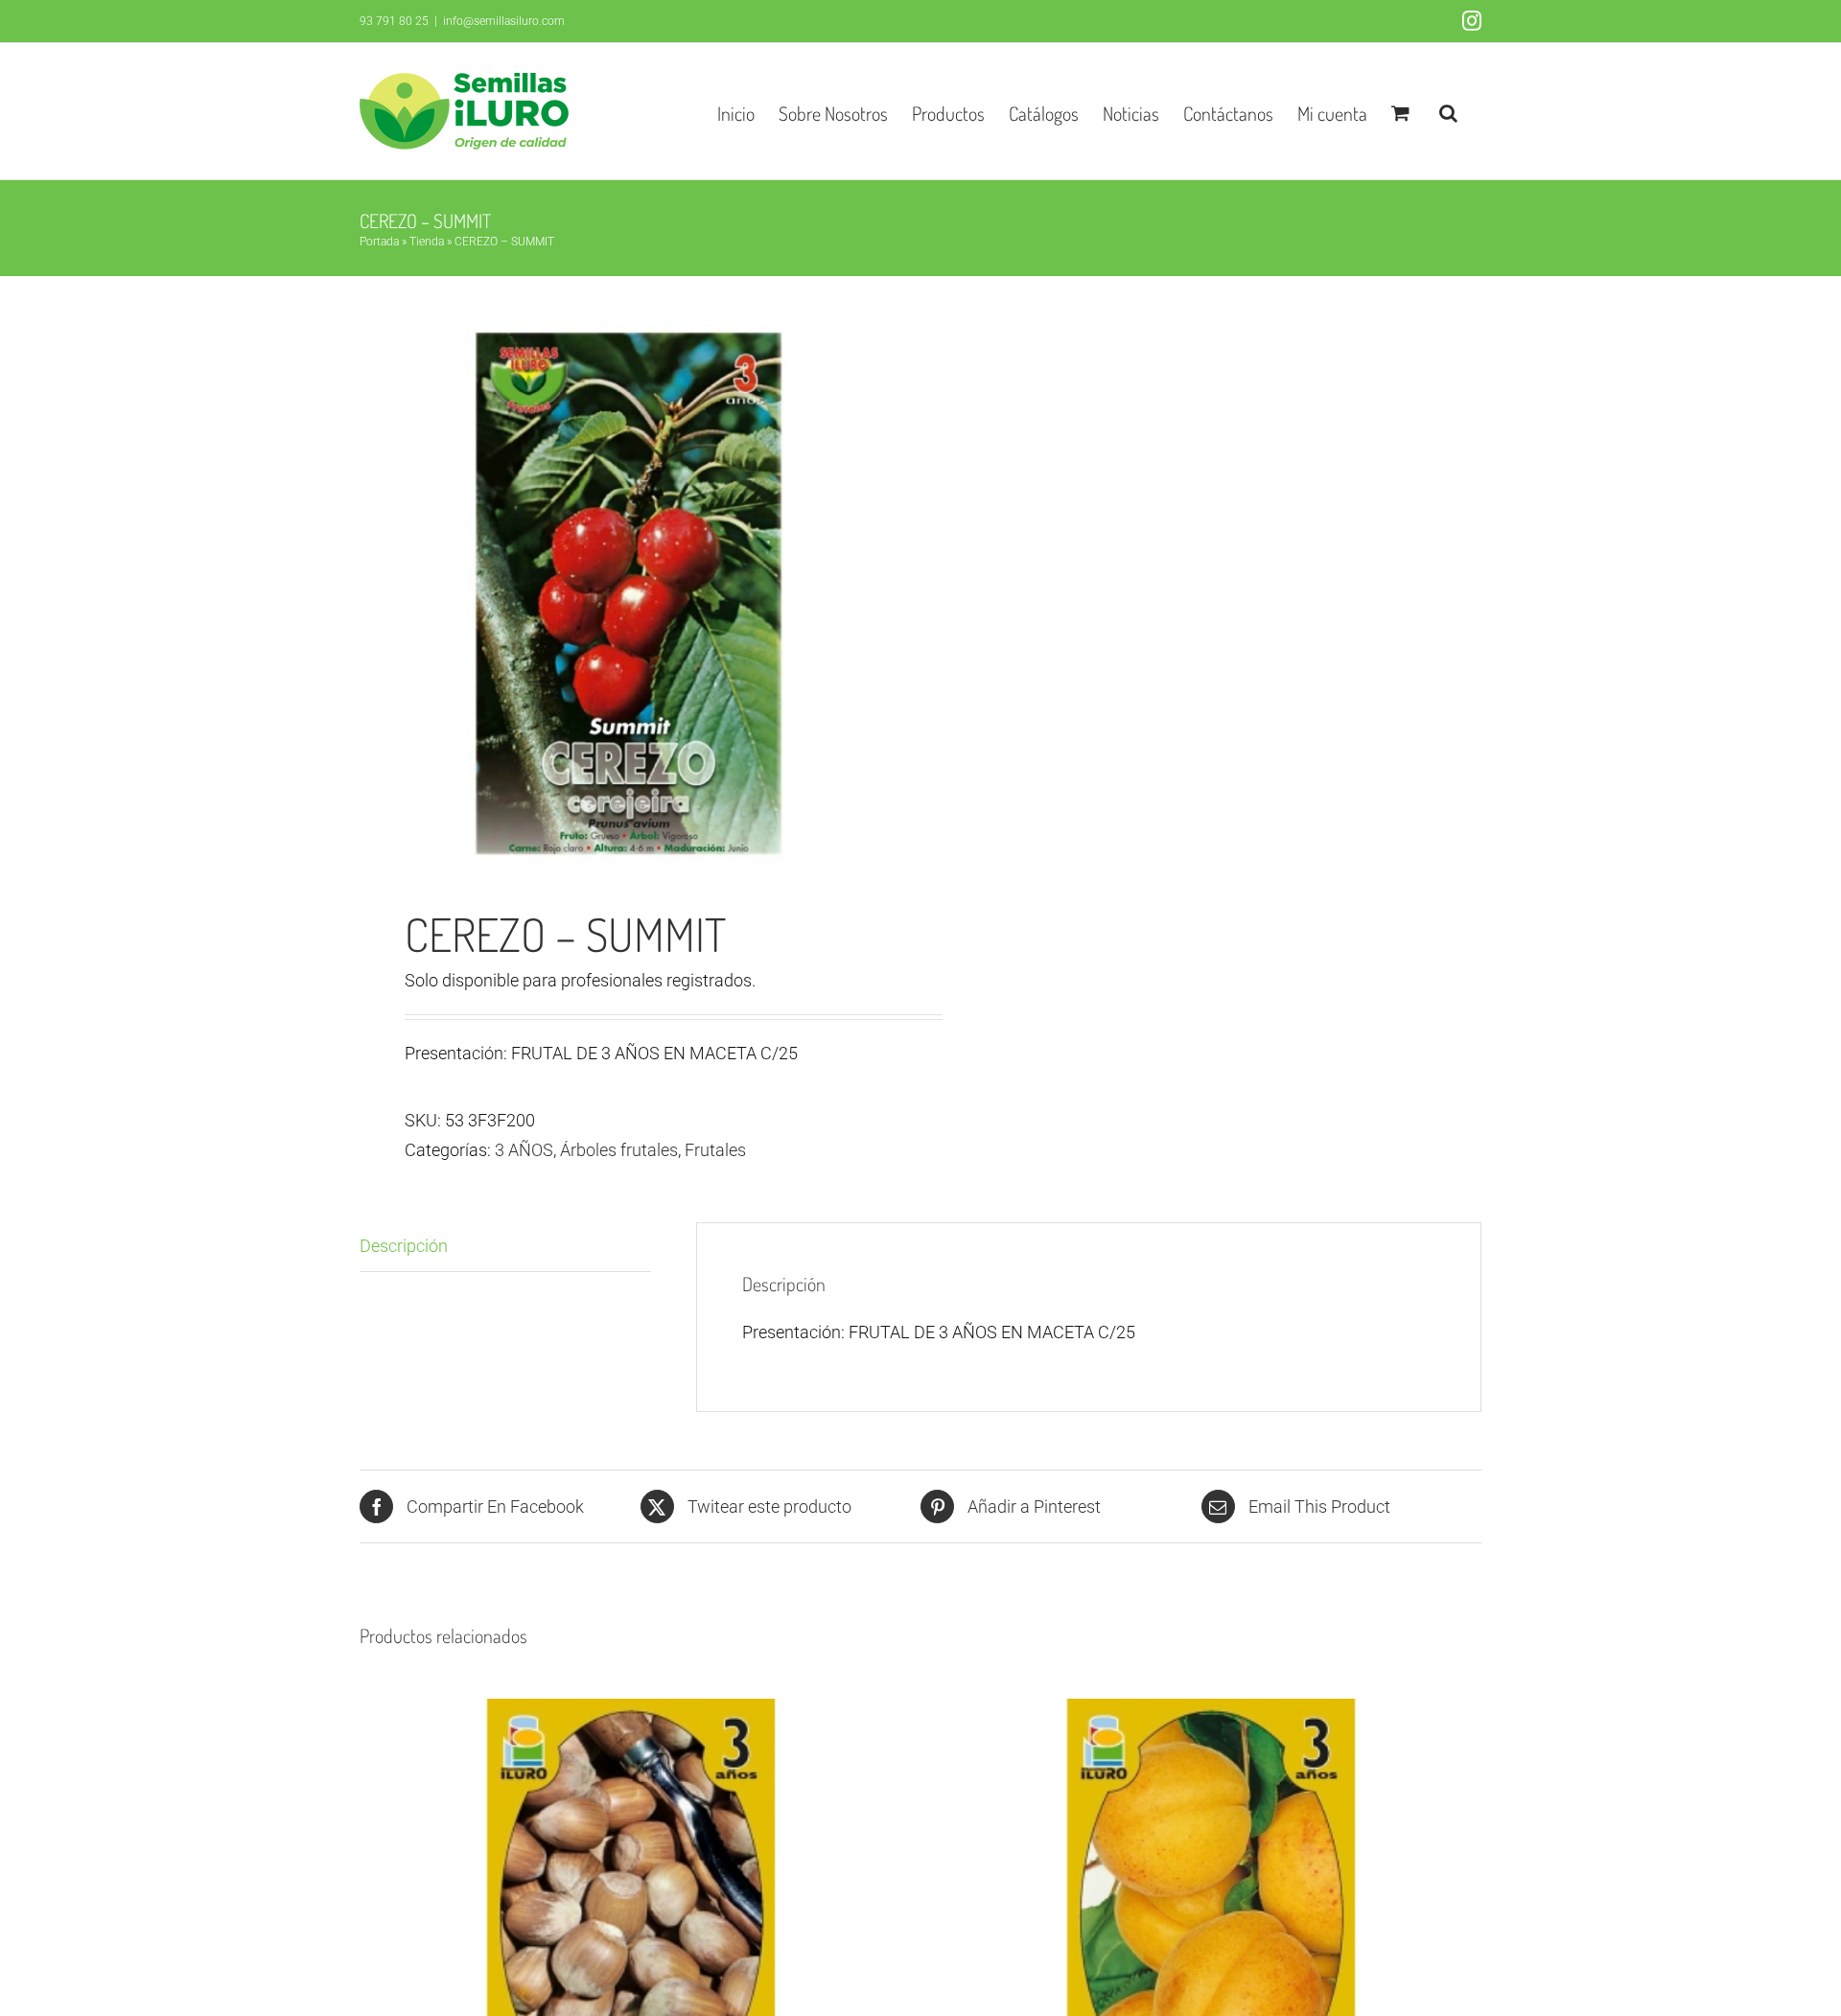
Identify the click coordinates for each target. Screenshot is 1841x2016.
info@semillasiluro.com (504, 21)
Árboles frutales (619, 1150)
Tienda (427, 242)
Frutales (715, 1150)
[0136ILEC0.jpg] (629, 593)
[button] (1448, 111)
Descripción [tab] (404, 1246)
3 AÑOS (524, 1150)
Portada (379, 242)
